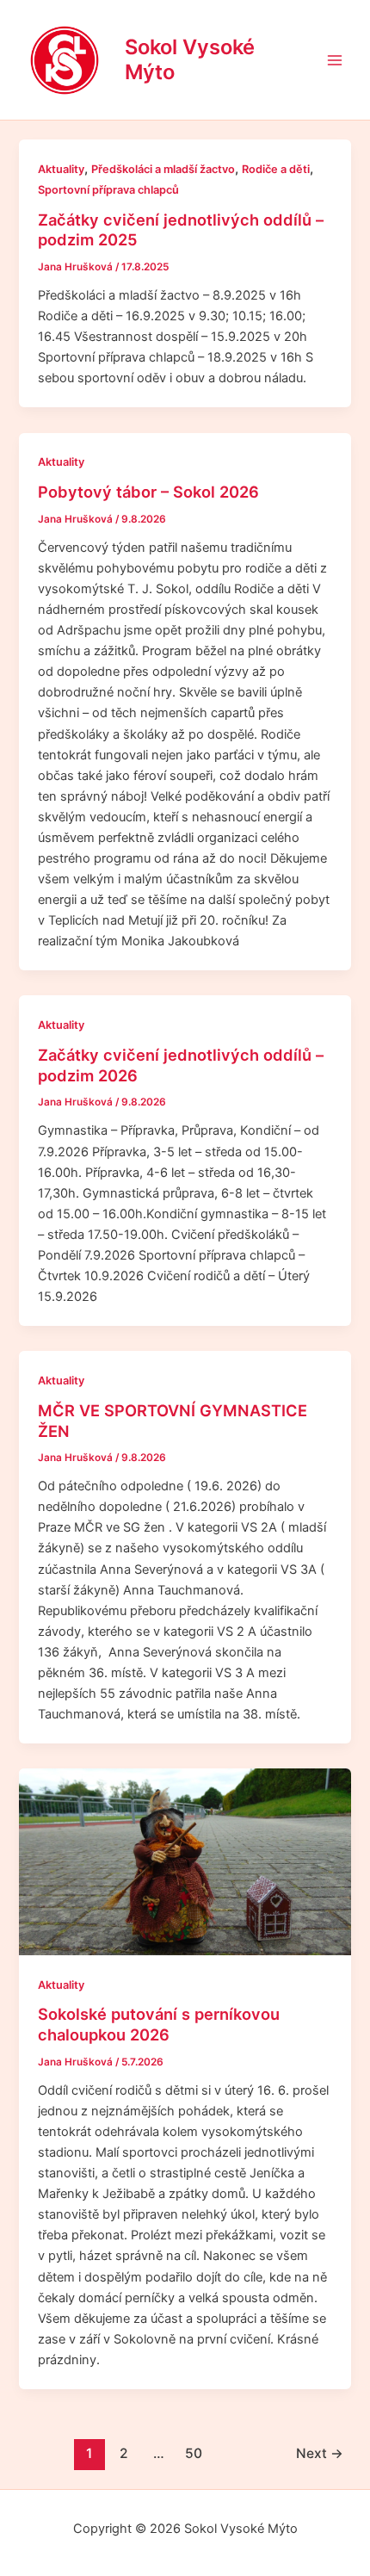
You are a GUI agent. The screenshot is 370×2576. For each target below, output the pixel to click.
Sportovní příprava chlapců (108, 190)
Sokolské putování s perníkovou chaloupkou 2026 (159, 2024)
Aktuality (61, 169)
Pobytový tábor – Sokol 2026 (148, 492)
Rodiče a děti (276, 169)
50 (194, 2453)
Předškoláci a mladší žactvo (163, 169)
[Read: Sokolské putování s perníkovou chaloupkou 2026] (185, 1862)
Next (320, 2453)
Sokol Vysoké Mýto (190, 59)
